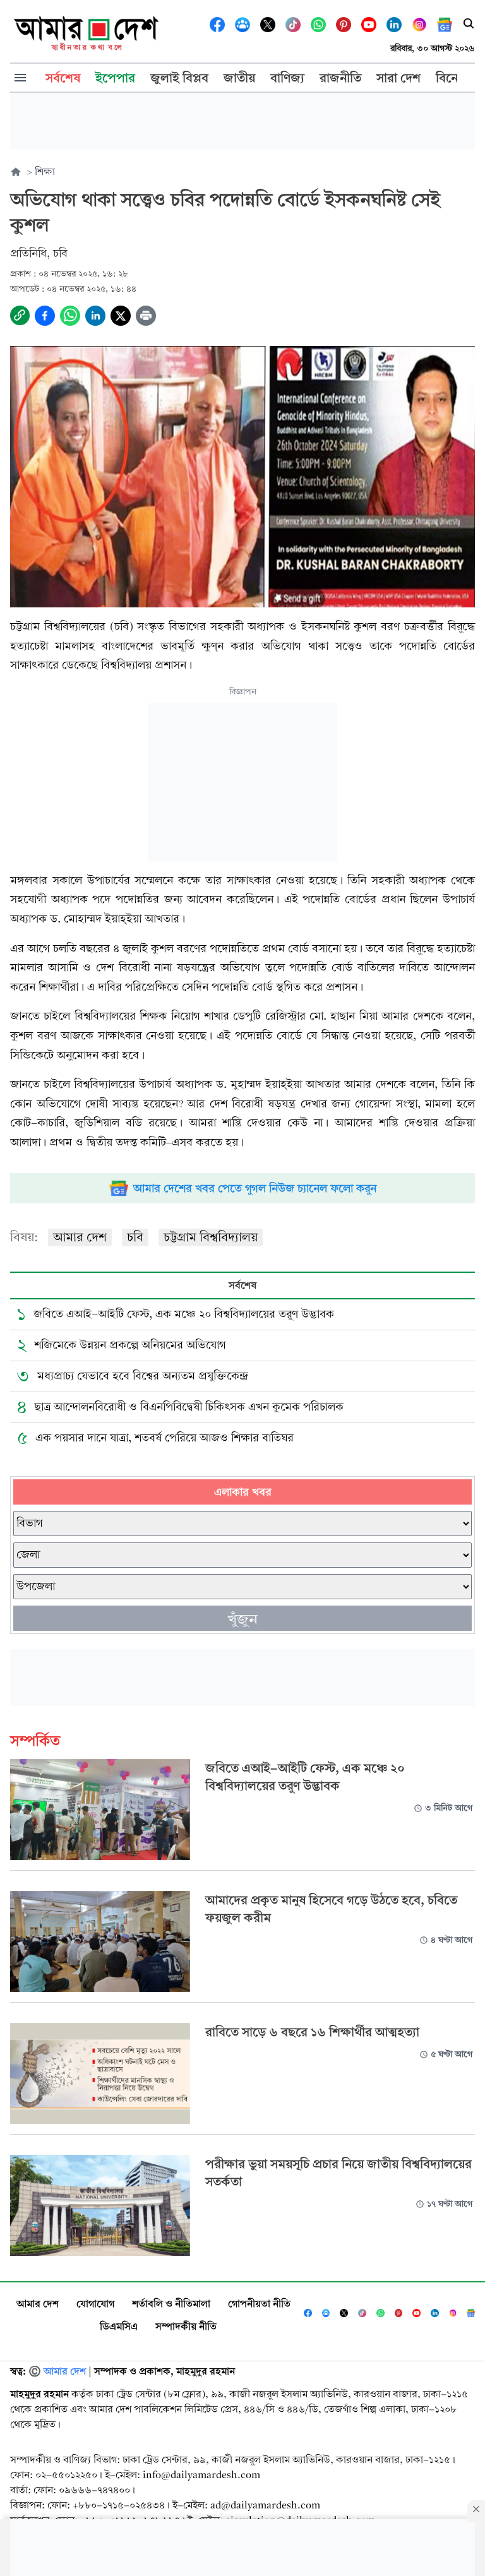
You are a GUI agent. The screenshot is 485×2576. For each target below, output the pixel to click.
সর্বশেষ (242, 1285)
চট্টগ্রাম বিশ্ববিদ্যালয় (211, 1237)
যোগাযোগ (95, 2304)
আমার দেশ (80, 1237)
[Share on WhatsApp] (70, 316)
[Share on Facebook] (45, 316)
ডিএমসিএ (119, 2326)
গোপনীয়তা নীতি (259, 2304)
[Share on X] (121, 316)
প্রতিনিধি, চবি (39, 253)
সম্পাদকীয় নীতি (186, 2326)
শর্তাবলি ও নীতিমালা (171, 2304)
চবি (135, 1237)
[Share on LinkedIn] (95, 316)
